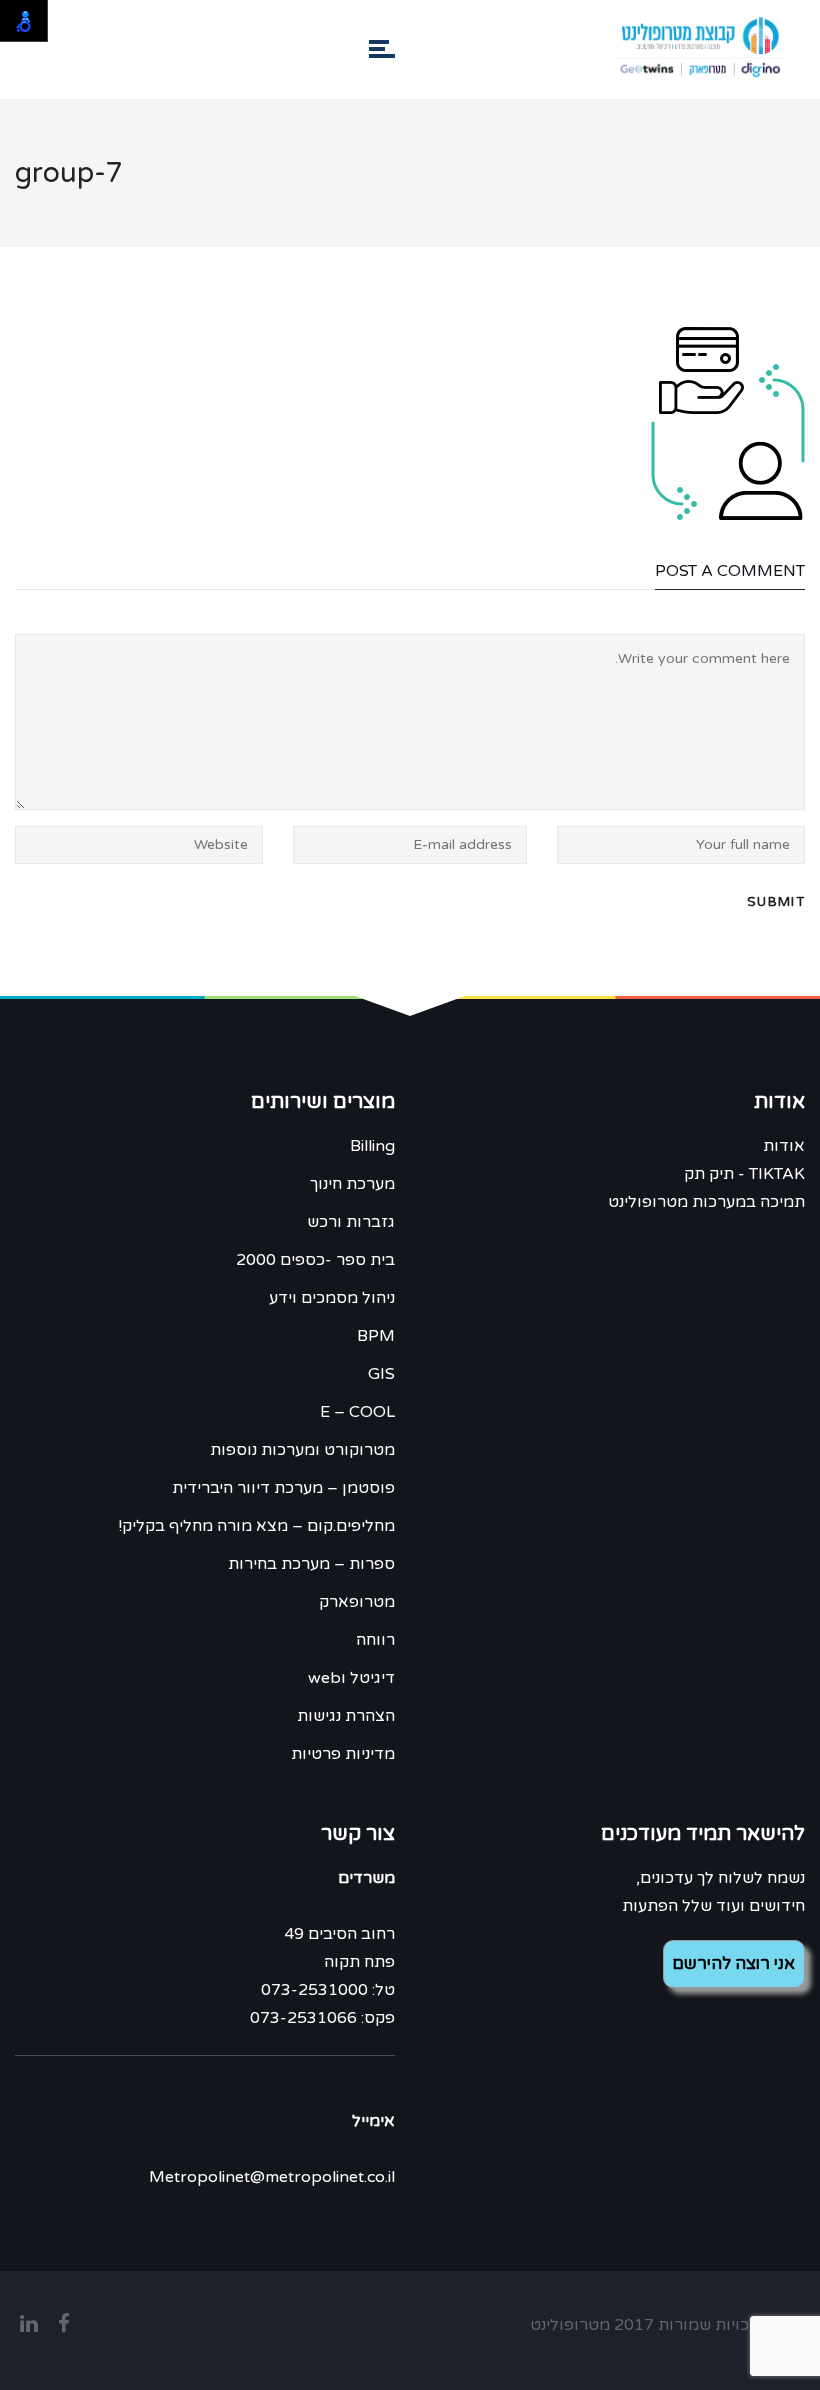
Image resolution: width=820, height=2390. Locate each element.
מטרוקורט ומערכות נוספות (302, 1450)
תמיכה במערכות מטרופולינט (706, 1202)
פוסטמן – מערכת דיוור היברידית (283, 1488)
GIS (381, 1374)
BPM (376, 1336)
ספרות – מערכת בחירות (311, 1564)
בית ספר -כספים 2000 (315, 1260)
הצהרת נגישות (346, 1716)
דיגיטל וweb (351, 1678)
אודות (784, 1146)
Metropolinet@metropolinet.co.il (272, 2177)
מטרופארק (357, 1602)
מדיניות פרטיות (343, 1754)
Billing (372, 1146)
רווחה (375, 1640)
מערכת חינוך (352, 1184)
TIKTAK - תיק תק (744, 1174)
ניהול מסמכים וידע (332, 1298)
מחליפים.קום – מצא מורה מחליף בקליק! (256, 1526)
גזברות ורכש (351, 1222)
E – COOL (357, 1412)
